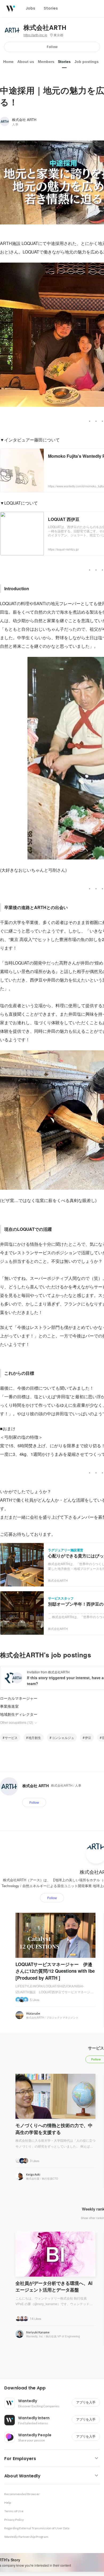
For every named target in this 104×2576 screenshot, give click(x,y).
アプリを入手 (86, 2402)
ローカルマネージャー (19, 1698)
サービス (11, 1737)
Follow (52, 47)
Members (46, 62)
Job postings (87, 62)
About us (26, 62)
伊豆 (88, 1737)
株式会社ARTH (45, 28)
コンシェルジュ (63, 1737)
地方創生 (35, 1737)
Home (8, 62)
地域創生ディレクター (19, 1714)
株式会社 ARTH (24, 120)
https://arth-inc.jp (35, 35)
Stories (64, 62)
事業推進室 (9, 1706)
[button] (54, 2388)
